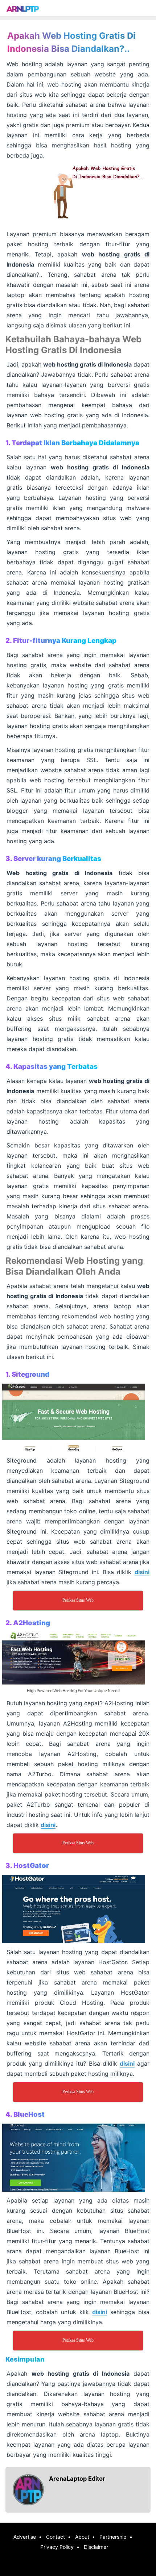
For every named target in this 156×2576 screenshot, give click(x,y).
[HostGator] (78, 1909)
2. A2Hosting (28, 1623)
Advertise (25, 2537)
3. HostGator (27, 1866)
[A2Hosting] (78, 1663)
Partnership (113, 2537)
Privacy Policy (57, 2547)
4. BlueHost (25, 2114)
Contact (56, 2537)
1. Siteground (27, 1374)
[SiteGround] (78, 1418)
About (82, 2537)
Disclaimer (96, 2547)
